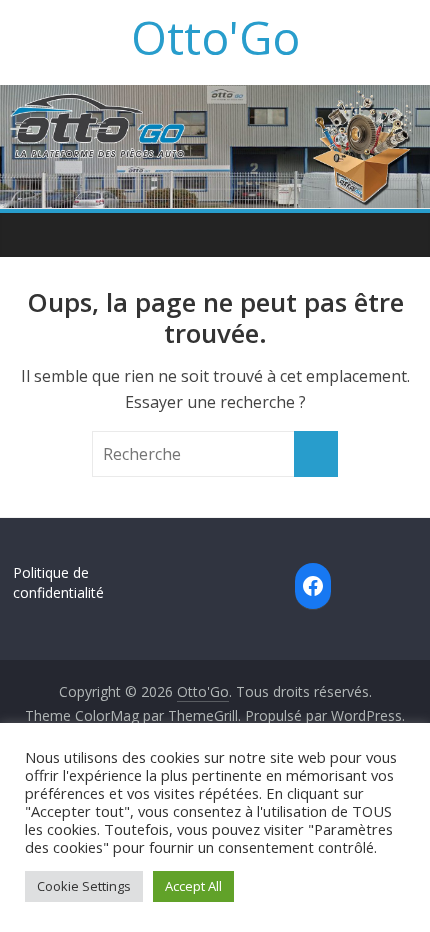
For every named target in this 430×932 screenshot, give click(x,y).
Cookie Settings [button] (84, 886)
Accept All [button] (193, 886)
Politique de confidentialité (58, 582)
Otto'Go (215, 37)
